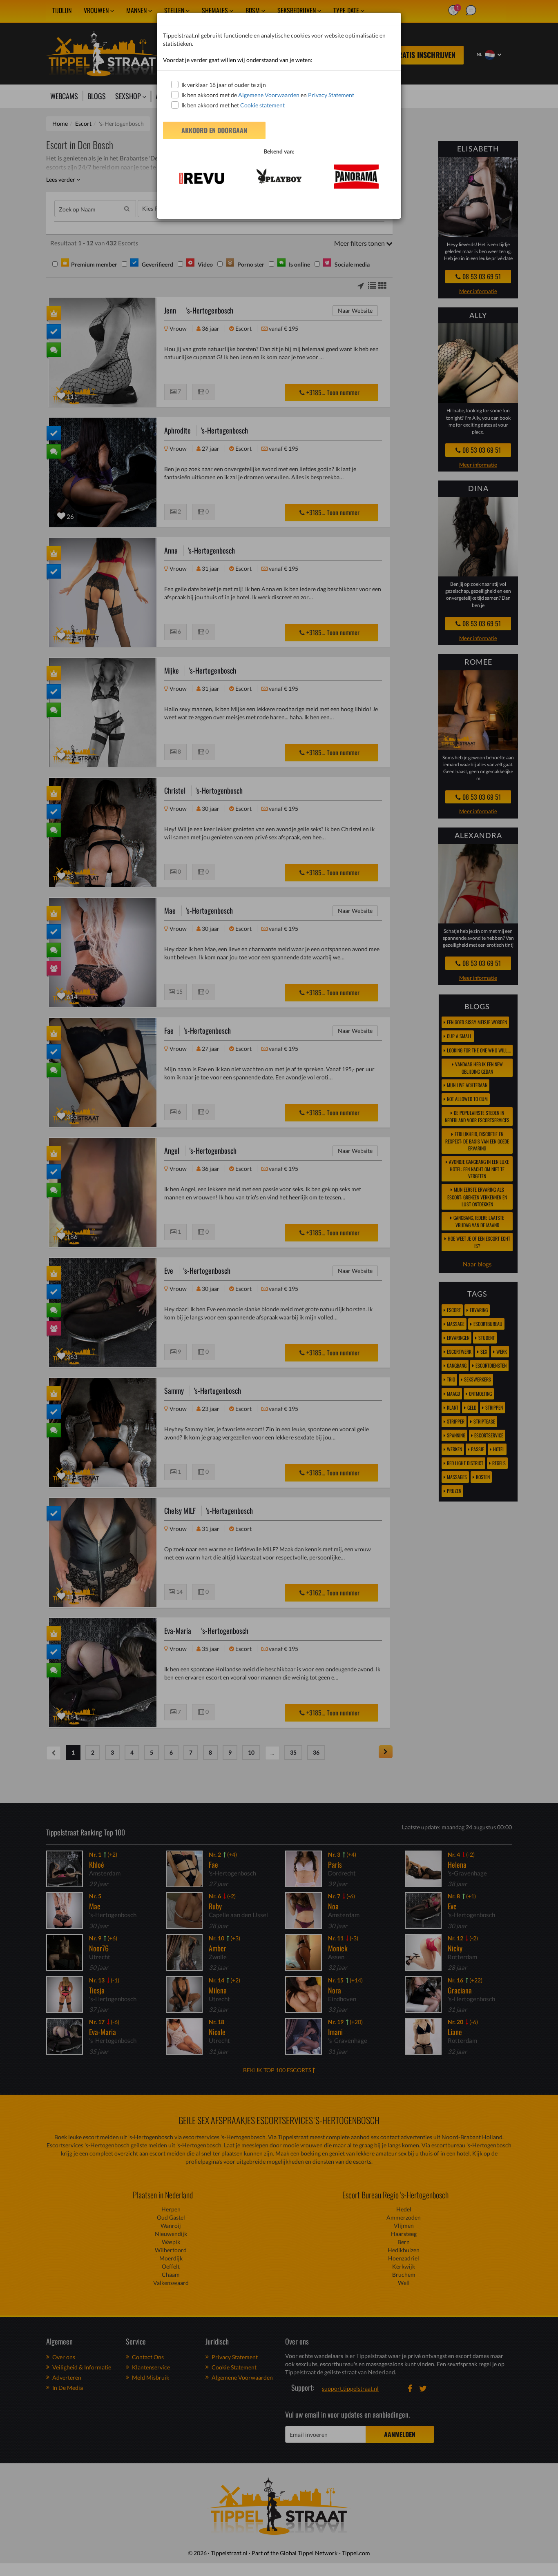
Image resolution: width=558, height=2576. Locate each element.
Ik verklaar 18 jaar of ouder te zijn (224, 85)
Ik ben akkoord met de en (268, 95)
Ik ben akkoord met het (233, 105)
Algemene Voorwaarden (269, 95)
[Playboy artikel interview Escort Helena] (279, 176)
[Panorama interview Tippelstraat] (356, 177)
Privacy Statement (331, 95)
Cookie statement (262, 105)
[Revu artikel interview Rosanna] (202, 178)
